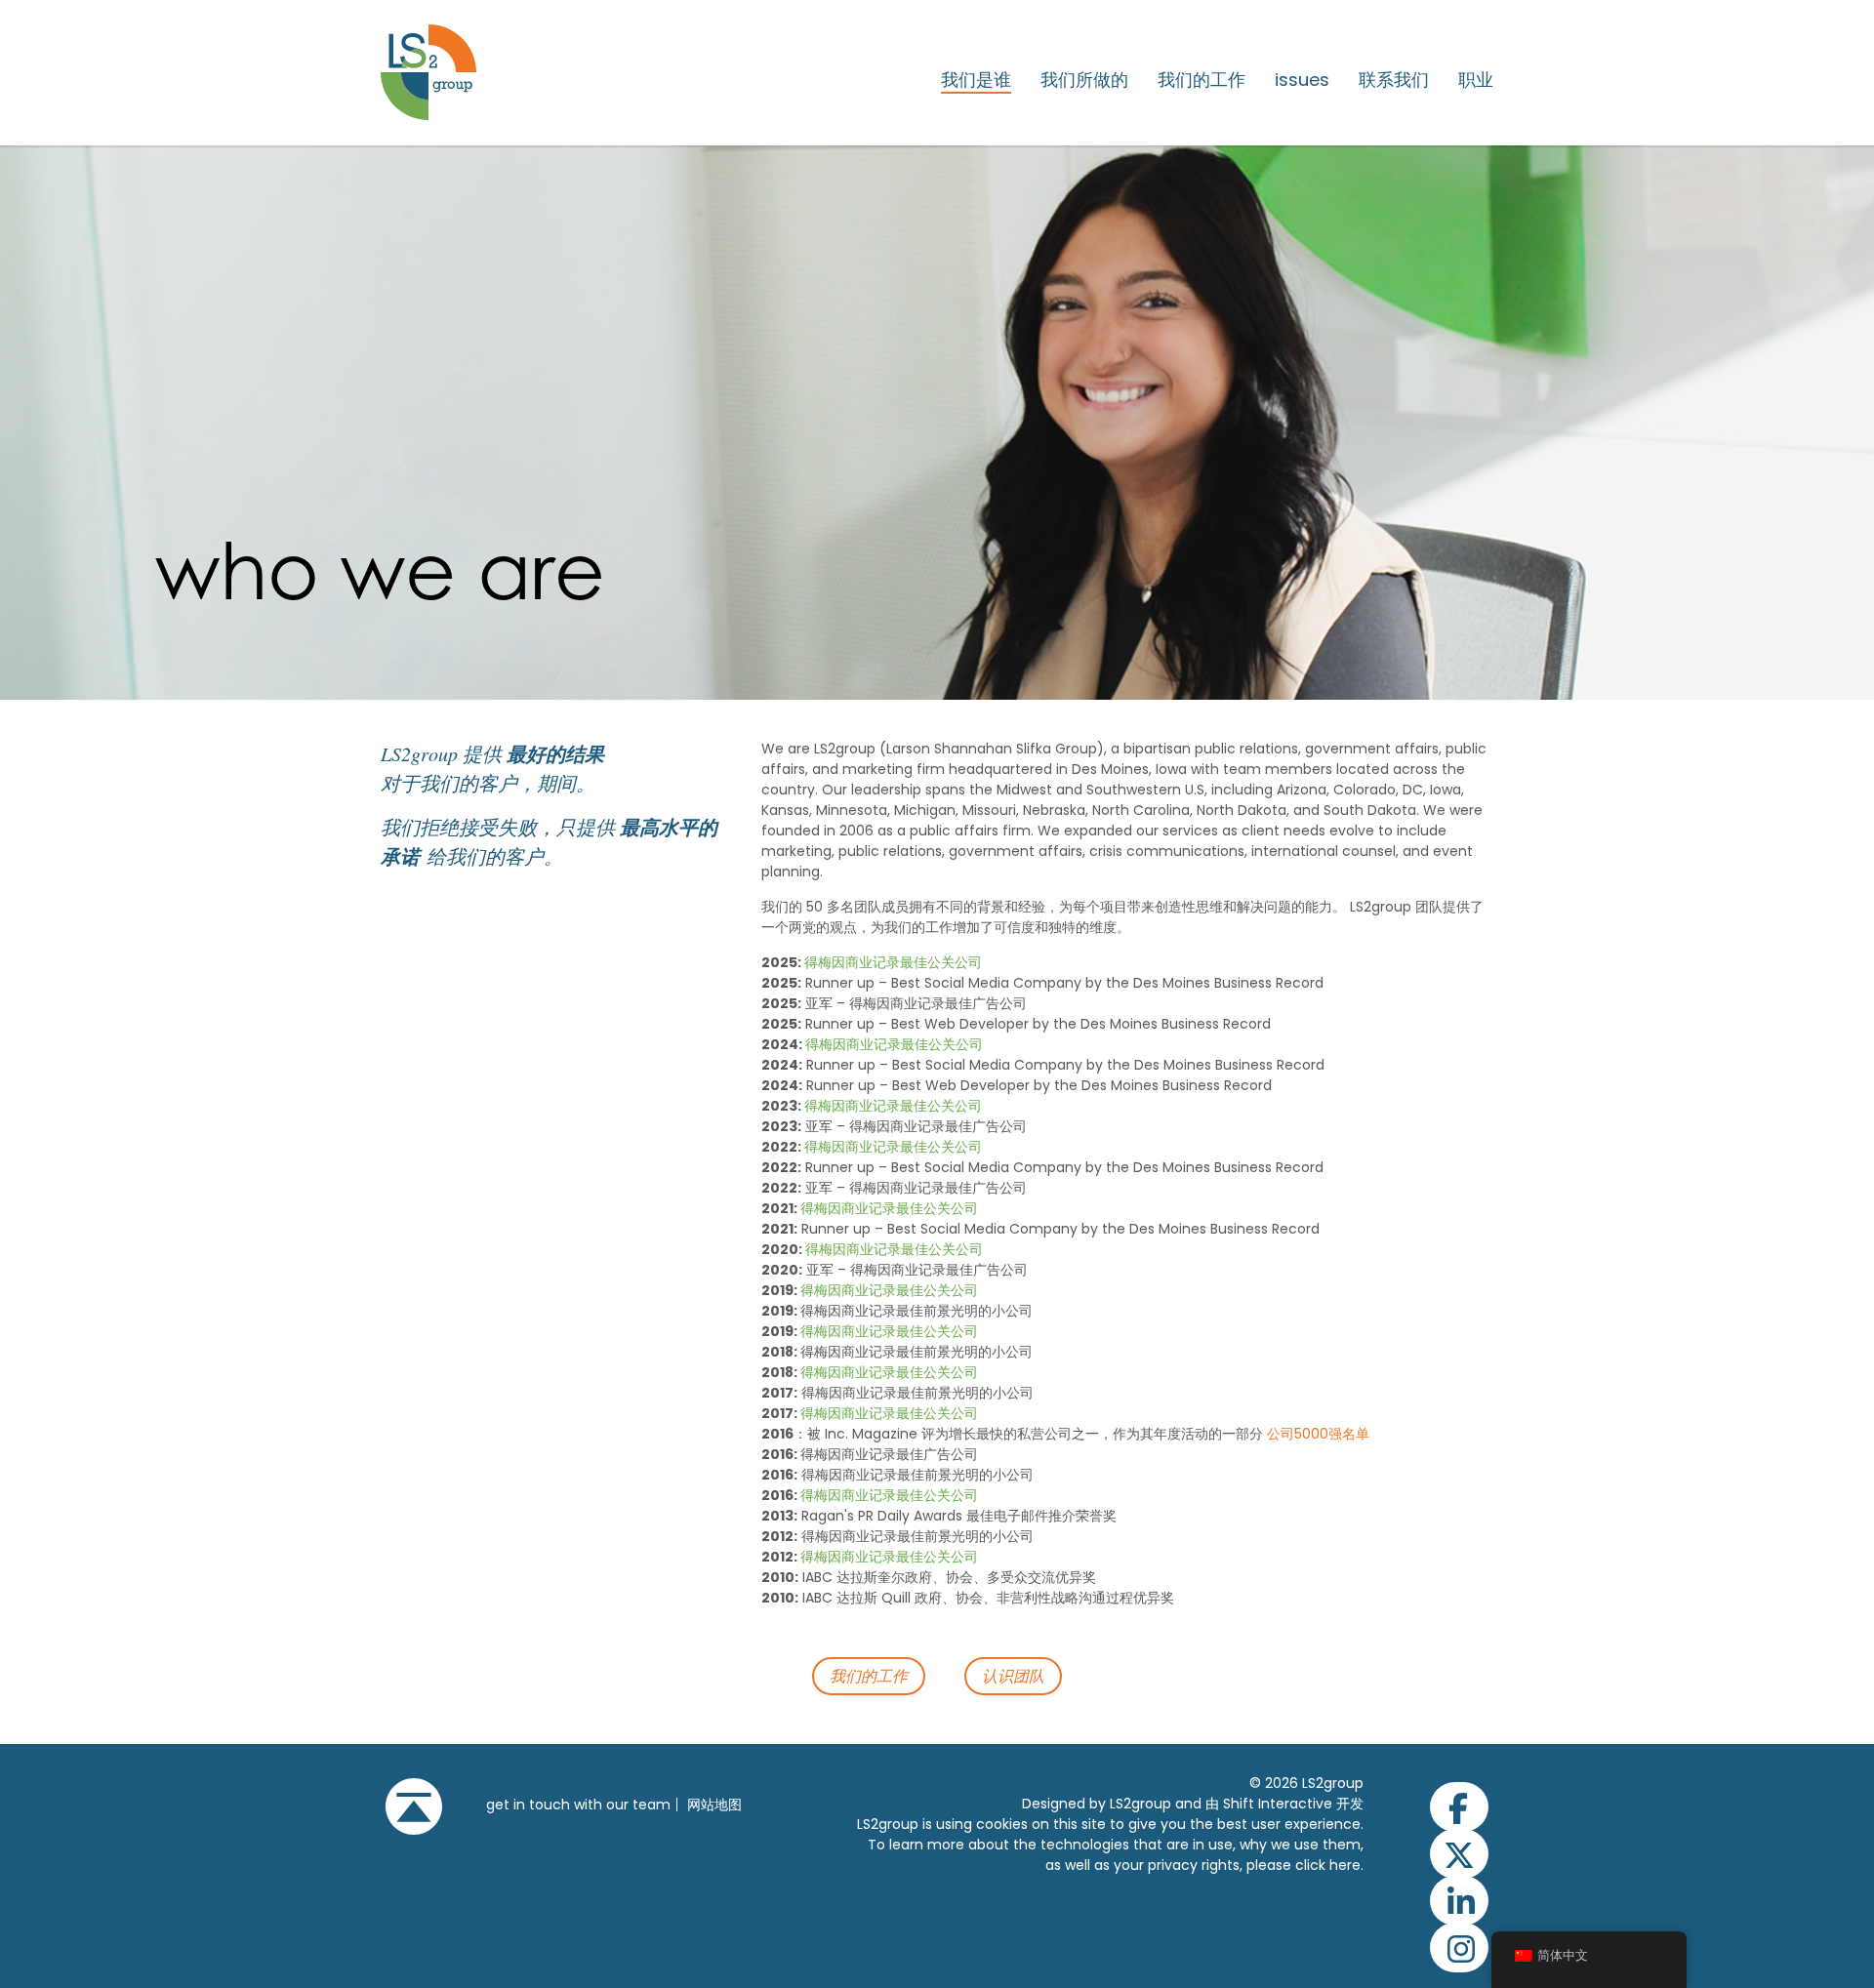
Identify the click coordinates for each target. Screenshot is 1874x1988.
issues (1302, 80)
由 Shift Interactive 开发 (1284, 1804)
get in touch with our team (578, 1805)
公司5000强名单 (1318, 1434)
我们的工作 (1202, 80)
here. (1346, 1865)
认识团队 (1013, 1675)
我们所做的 (1084, 80)
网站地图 (714, 1805)
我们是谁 (976, 80)
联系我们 (1394, 80)
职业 (1476, 80)
